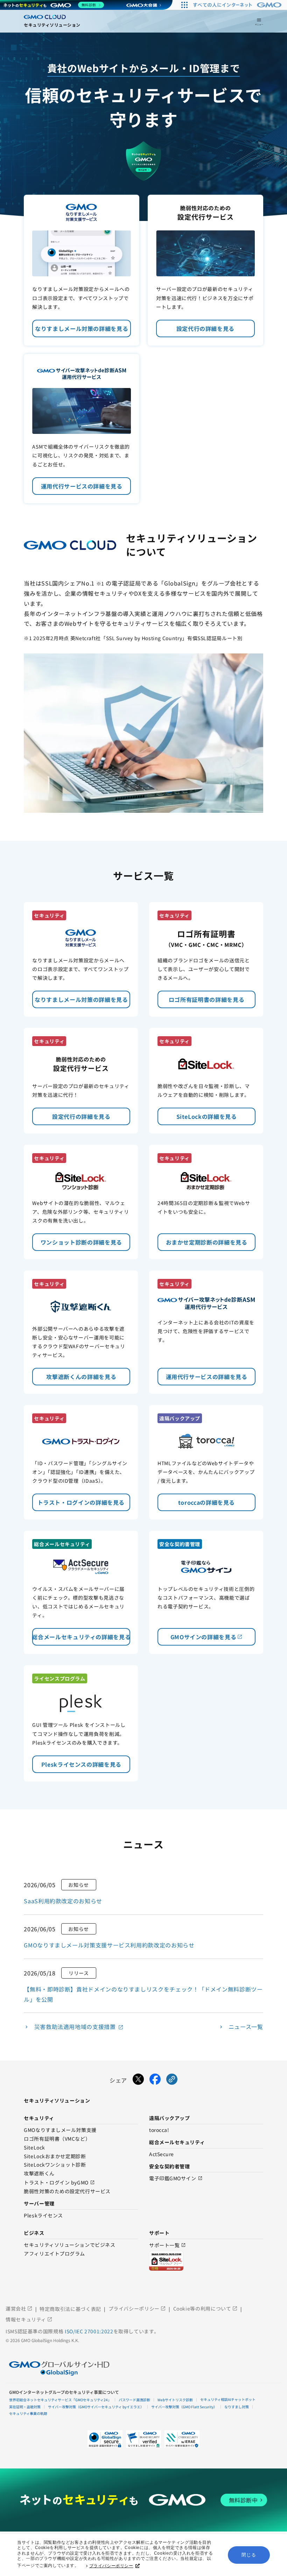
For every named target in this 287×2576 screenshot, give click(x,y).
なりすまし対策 (237, 2407)
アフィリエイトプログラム (54, 2254)
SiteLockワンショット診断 (55, 2165)
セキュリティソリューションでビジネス (69, 2245)
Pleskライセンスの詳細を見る (81, 1764)
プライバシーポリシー (111, 2566)
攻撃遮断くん (39, 2174)
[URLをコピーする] (172, 2080)
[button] (143, 2439)
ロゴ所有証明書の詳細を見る (206, 999)
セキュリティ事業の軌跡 (28, 2413)
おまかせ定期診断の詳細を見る (207, 1242)
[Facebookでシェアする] (155, 2080)
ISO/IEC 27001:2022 (89, 2331)
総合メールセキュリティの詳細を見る (81, 1637)
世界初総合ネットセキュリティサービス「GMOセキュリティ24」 (60, 2400)
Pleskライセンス (43, 2216)
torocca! (159, 2130)
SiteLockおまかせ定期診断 (55, 2156)
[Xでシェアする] (138, 2080)
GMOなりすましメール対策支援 (60, 2130)
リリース (79, 1973)
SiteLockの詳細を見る (207, 1116)
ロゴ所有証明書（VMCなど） (57, 2139)
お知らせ (79, 1885)
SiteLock (34, 2148)
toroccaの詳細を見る (206, 1502)
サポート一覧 (167, 2245)
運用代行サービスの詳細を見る (82, 486)
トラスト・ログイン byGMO (59, 2183)
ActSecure (162, 2154)
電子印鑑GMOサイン (176, 2178)
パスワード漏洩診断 (134, 2400)
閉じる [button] (249, 2555)
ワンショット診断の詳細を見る (81, 1242)
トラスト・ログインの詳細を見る (84, 1502)
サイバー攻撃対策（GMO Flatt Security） (184, 2407)
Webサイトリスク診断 (175, 2400)
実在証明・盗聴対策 (25, 2407)
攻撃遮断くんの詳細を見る (81, 1377)
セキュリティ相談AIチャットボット (228, 2399)
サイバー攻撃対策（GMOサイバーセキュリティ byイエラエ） (96, 2407)
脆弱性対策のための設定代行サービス (67, 2191)
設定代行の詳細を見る (205, 328)
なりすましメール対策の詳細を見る (82, 328)
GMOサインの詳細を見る (207, 1637)
